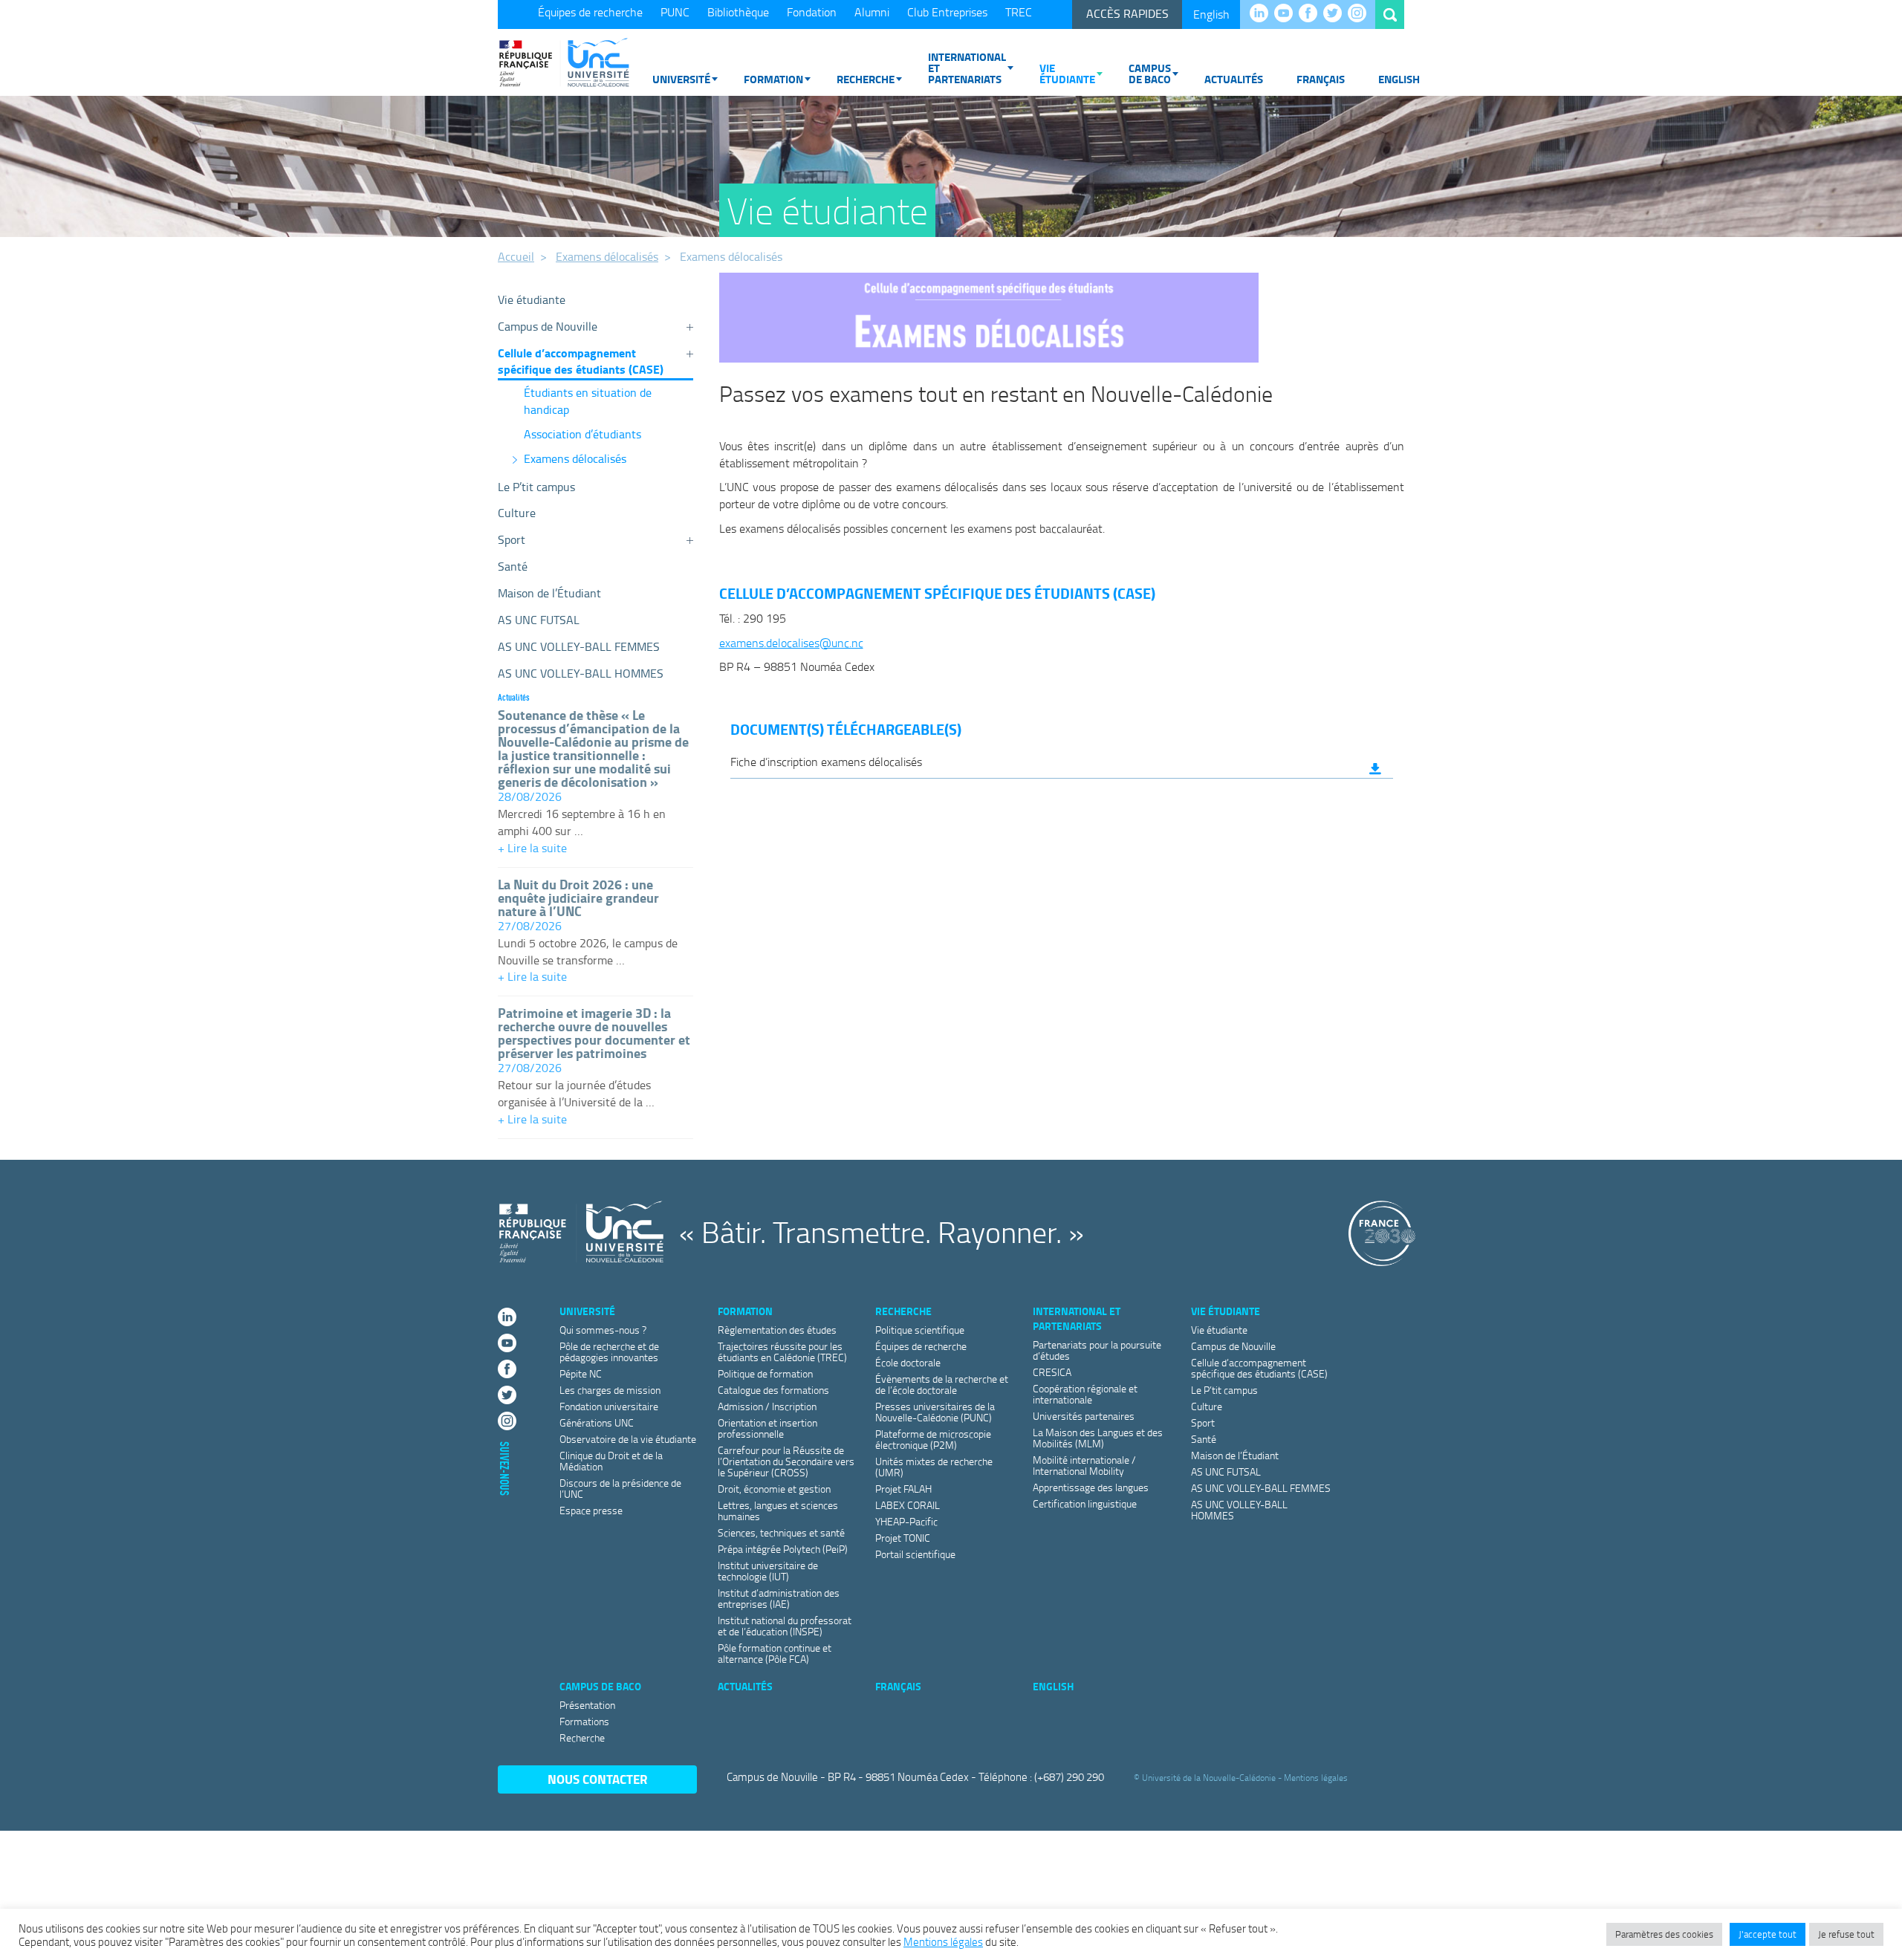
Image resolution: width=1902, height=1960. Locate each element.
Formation (773, 79)
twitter (1336, 14)
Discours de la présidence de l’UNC (620, 1488)
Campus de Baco (1150, 73)
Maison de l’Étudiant (549, 593)
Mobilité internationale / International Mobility (1084, 1465)
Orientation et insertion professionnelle (767, 1428)
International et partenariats (967, 68)
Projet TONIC (903, 1538)
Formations (584, 1721)
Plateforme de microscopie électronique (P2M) (933, 1439)
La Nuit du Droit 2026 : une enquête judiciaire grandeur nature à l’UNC (578, 898)
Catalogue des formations (773, 1390)
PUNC (675, 12)
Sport (512, 539)
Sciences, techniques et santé (781, 1532)
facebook (1312, 14)
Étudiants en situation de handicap (588, 401)
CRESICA (1052, 1372)
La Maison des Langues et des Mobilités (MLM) (1098, 1438)
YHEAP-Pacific (906, 1521)
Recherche (866, 79)
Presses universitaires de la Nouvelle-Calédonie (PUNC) (935, 1412)
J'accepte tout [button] (1768, 1934)
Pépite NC (581, 1373)
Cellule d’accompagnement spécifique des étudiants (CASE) (581, 361)
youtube (1287, 14)
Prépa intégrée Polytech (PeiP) (783, 1549)
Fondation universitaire (609, 1406)
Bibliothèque (738, 12)
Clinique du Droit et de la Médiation (611, 1461)
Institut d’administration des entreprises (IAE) (779, 1598)
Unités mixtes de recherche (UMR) (934, 1467)
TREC (1019, 12)
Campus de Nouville (548, 326)
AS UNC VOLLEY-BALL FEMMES (579, 646)
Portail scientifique (915, 1554)
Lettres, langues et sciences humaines (778, 1510)
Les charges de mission (610, 1390)
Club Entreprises (947, 12)
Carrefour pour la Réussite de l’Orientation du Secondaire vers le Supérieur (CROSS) (786, 1461)
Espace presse (591, 1510)
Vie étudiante (1067, 73)
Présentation (587, 1705)
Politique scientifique (920, 1330)
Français (1321, 79)
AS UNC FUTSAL (539, 620)
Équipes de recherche (590, 12)
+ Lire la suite (595, 850)
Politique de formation (765, 1373)
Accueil (516, 256)
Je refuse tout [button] (1846, 1934)
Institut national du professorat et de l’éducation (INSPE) (785, 1626)
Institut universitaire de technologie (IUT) (768, 1571)
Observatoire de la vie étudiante (628, 1439)
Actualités (1234, 79)
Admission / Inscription (767, 1406)
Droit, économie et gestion (774, 1489)
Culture (517, 513)
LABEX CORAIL (908, 1505)
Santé (513, 566)
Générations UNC (597, 1422)
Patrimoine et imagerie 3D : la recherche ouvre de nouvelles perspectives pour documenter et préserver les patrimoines (594, 1033)
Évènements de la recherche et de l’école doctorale (942, 1384)
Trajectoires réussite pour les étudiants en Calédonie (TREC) (782, 1351)
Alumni (872, 12)
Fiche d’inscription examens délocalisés (826, 762)
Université (681, 79)
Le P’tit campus (536, 487)
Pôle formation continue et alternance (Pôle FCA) (775, 1653)
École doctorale (908, 1362)
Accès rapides (1127, 13)
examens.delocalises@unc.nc (791, 643)
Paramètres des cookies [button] (1664, 1934)
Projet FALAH (903, 1489)
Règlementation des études (777, 1330)
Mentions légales (1316, 1778)
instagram (1361, 14)
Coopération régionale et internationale (1085, 1394)
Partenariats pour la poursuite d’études (1097, 1350)
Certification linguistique (1085, 1503)
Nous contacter (598, 1779)
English (1211, 14)
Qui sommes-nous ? (603, 1330)
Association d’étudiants (582, 434)
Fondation (812, 12)
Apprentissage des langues (1091, 1487)
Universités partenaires (1084, 1416)
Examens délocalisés (607, 256)
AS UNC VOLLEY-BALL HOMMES (581, 673)
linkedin (1263, 14)
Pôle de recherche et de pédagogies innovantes (609, 1351)
